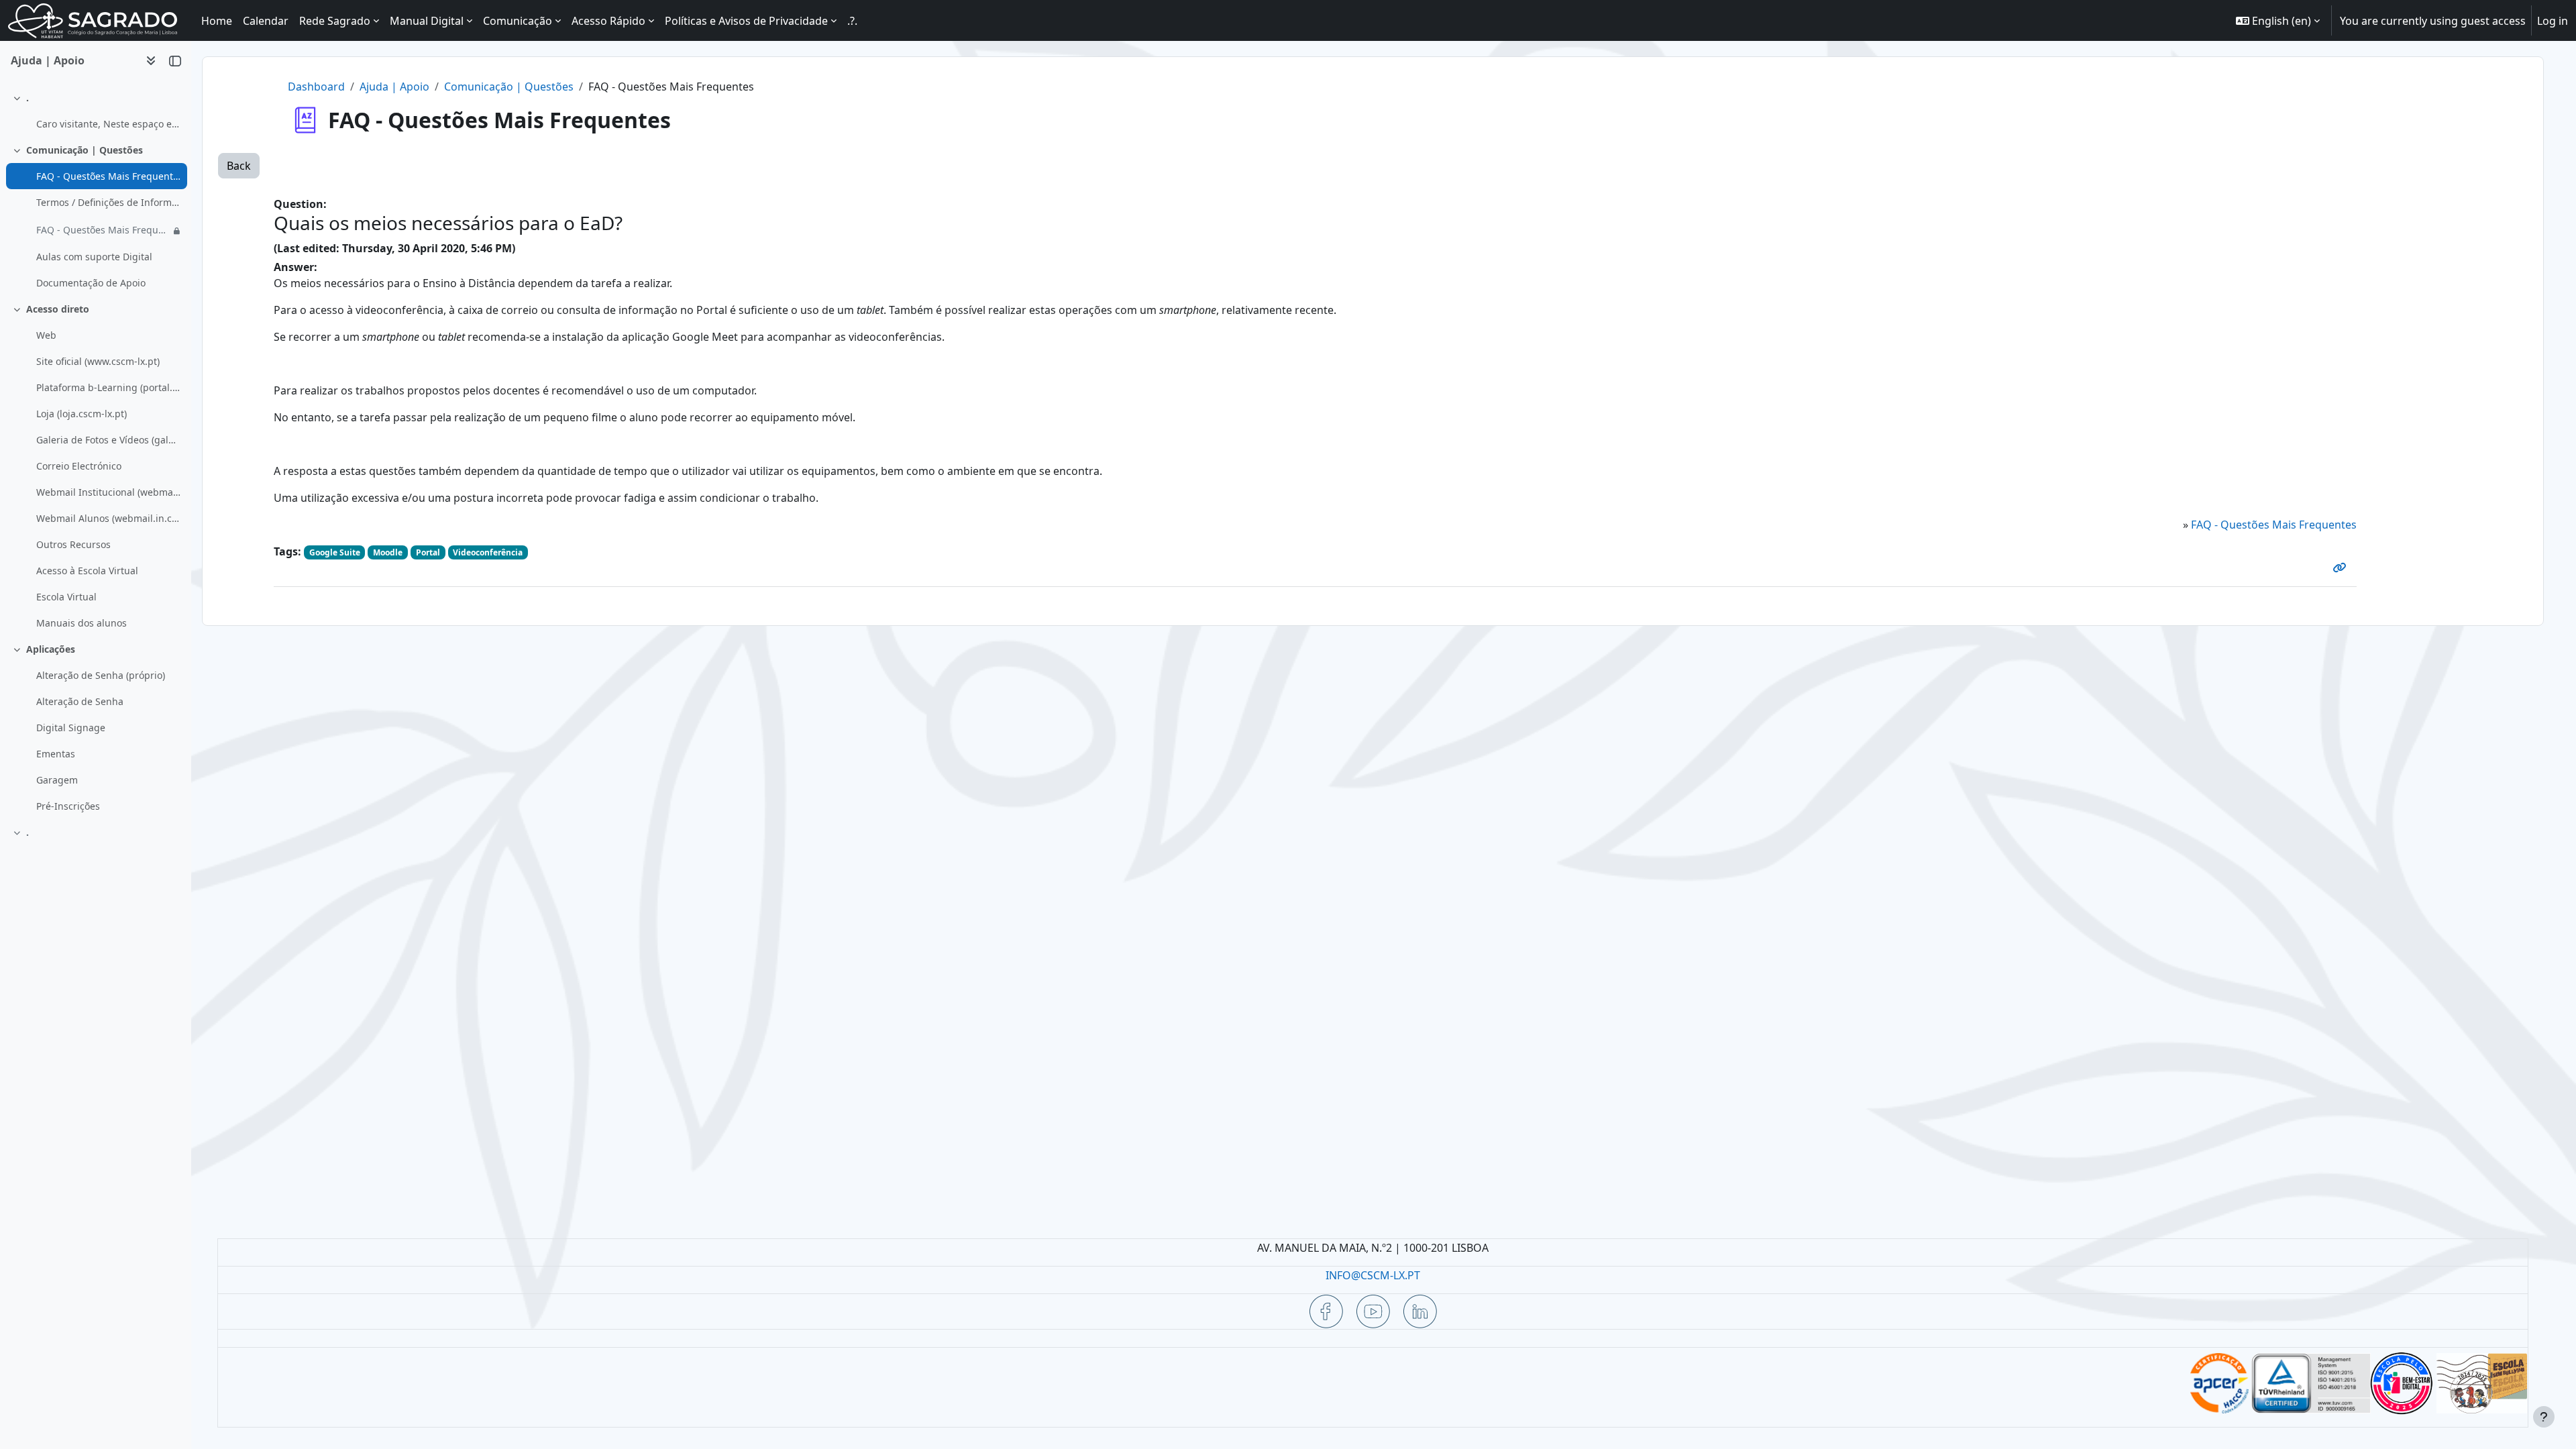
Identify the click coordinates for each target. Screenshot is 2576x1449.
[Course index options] (151, 60)
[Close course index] (175, 60)
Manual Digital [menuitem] (427, 21)
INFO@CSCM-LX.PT (1373, 1275)
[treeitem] (95, 111)
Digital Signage (71, 728)
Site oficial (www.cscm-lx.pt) (98, 361)
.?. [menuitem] (852, 21)
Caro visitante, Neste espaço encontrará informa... (108, 124)
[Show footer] (2544, 1417)
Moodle (388, 552)
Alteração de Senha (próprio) (101, 675)
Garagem (57, 780)
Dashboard (316, 87)
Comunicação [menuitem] (518, 21)
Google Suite (335, 552)
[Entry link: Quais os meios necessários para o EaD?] (2342, 568)
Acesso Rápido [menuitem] (608, 21)
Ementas (56, 754)
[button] (2278, 20)
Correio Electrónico (79, 466)
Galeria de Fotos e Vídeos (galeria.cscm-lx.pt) (108, 440)
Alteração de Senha (80, 701)
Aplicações (51, 649)
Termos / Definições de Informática (108, 202)
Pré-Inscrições (68, 806)
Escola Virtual (66, 597)
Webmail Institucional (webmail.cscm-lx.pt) (108, 492)
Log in (2553, 21)
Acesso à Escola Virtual (87, 571)
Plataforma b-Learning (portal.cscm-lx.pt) (108, 387)
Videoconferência (488, 552)
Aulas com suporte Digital (94, 257)
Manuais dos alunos (82, 623)
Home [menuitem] (217, 21)
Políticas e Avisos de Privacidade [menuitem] (746, 21)
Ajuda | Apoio (394, 87)
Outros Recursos (73, 544)
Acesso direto (58, 309)
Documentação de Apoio (91, 283)
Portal (428, 552)
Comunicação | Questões (85, 150)
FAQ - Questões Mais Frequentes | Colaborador (103, 230)
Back (239, 166)
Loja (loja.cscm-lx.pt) (82, 414)
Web (46, 335)
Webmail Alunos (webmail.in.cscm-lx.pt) (108, 518)
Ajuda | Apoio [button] (48, 60)
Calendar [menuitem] (266, 21)
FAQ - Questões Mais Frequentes (108, 176)
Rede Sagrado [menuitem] (335, 21)
